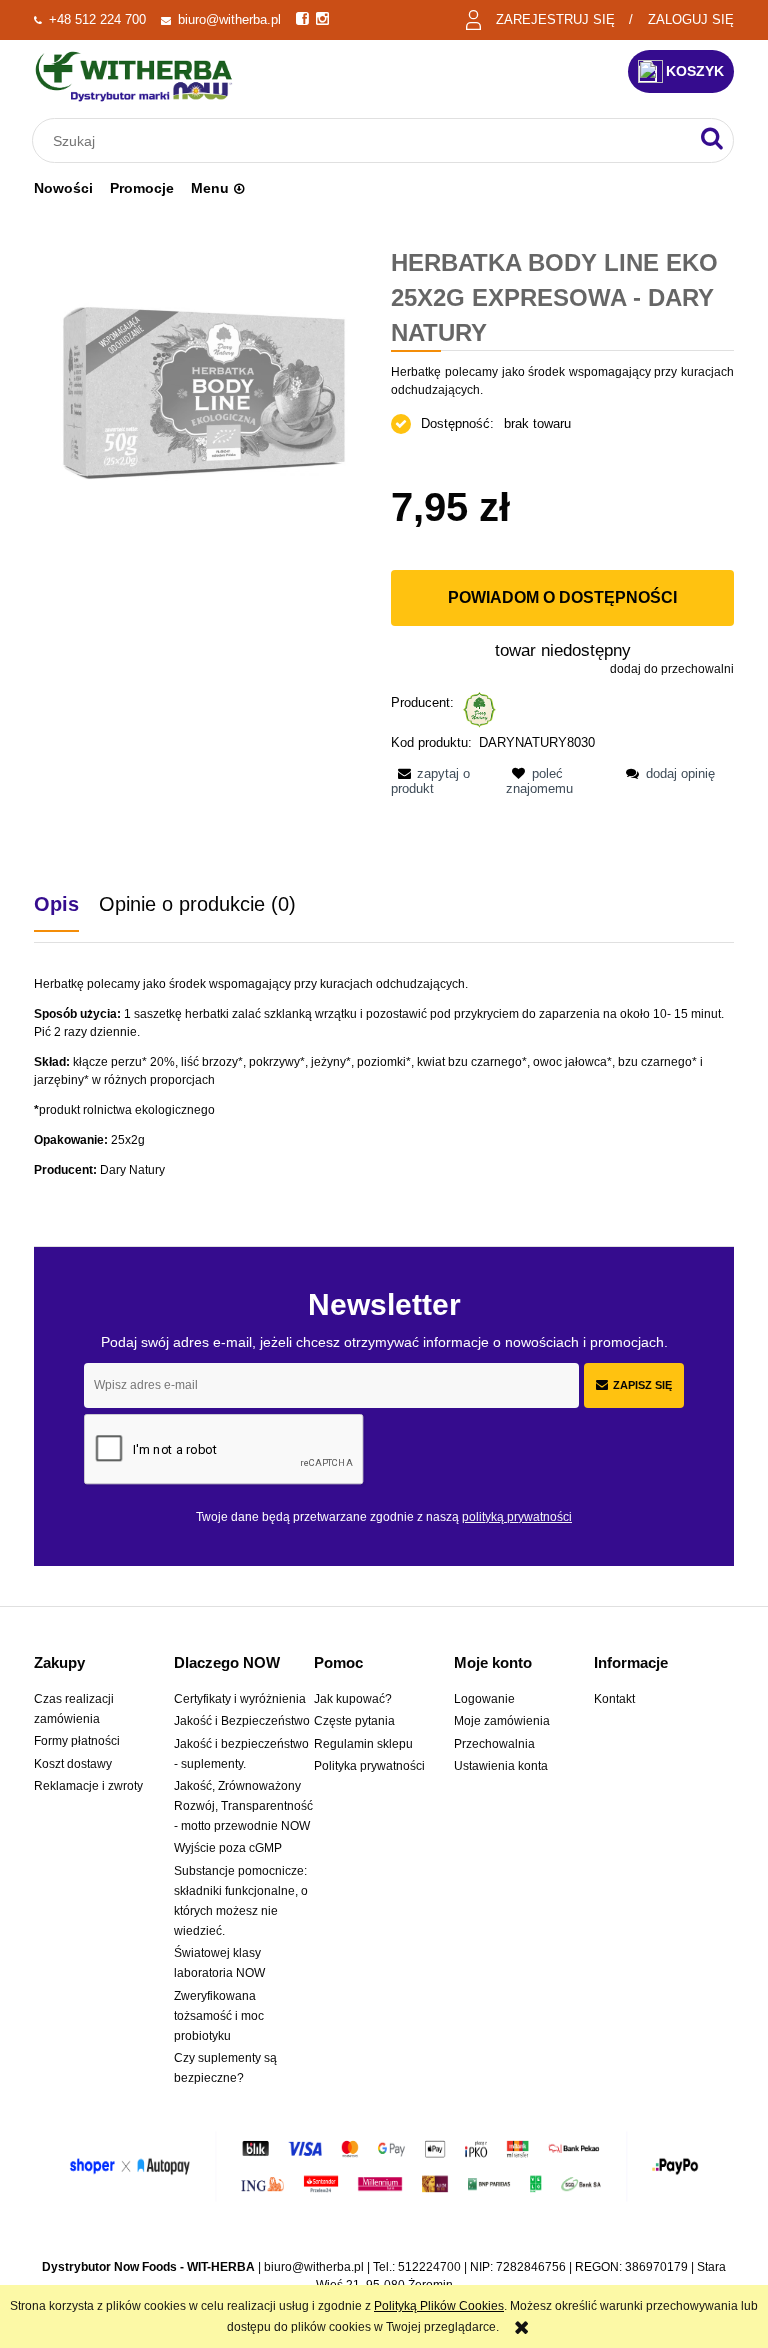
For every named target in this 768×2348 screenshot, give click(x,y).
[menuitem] (63, 188)
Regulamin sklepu (363, 1744)
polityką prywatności (517, 1517)
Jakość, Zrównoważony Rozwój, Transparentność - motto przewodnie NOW (243, 1806)
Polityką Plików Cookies (439, 2306)
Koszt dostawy (73, 1764)
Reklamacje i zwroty (88, 1786)
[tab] (66, 904)
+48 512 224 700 (97, 19)
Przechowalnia (494, 1744)
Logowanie (484, 1699)
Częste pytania (354, 1721)
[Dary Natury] (479, 708)
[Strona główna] (134, 76)
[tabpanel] (384, 1077)
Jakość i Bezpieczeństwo (242, 1721)
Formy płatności (77, 1741)
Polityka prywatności (369, 1766)
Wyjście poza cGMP (228, 1848)
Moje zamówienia (502, 1721)
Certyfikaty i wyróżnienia (240, 1699)
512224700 (429, 2267)
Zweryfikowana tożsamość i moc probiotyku (219, 2016)
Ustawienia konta (501, 1766)
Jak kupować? (353, 1699)
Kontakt (614, 1699)
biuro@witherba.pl (229, 19)
